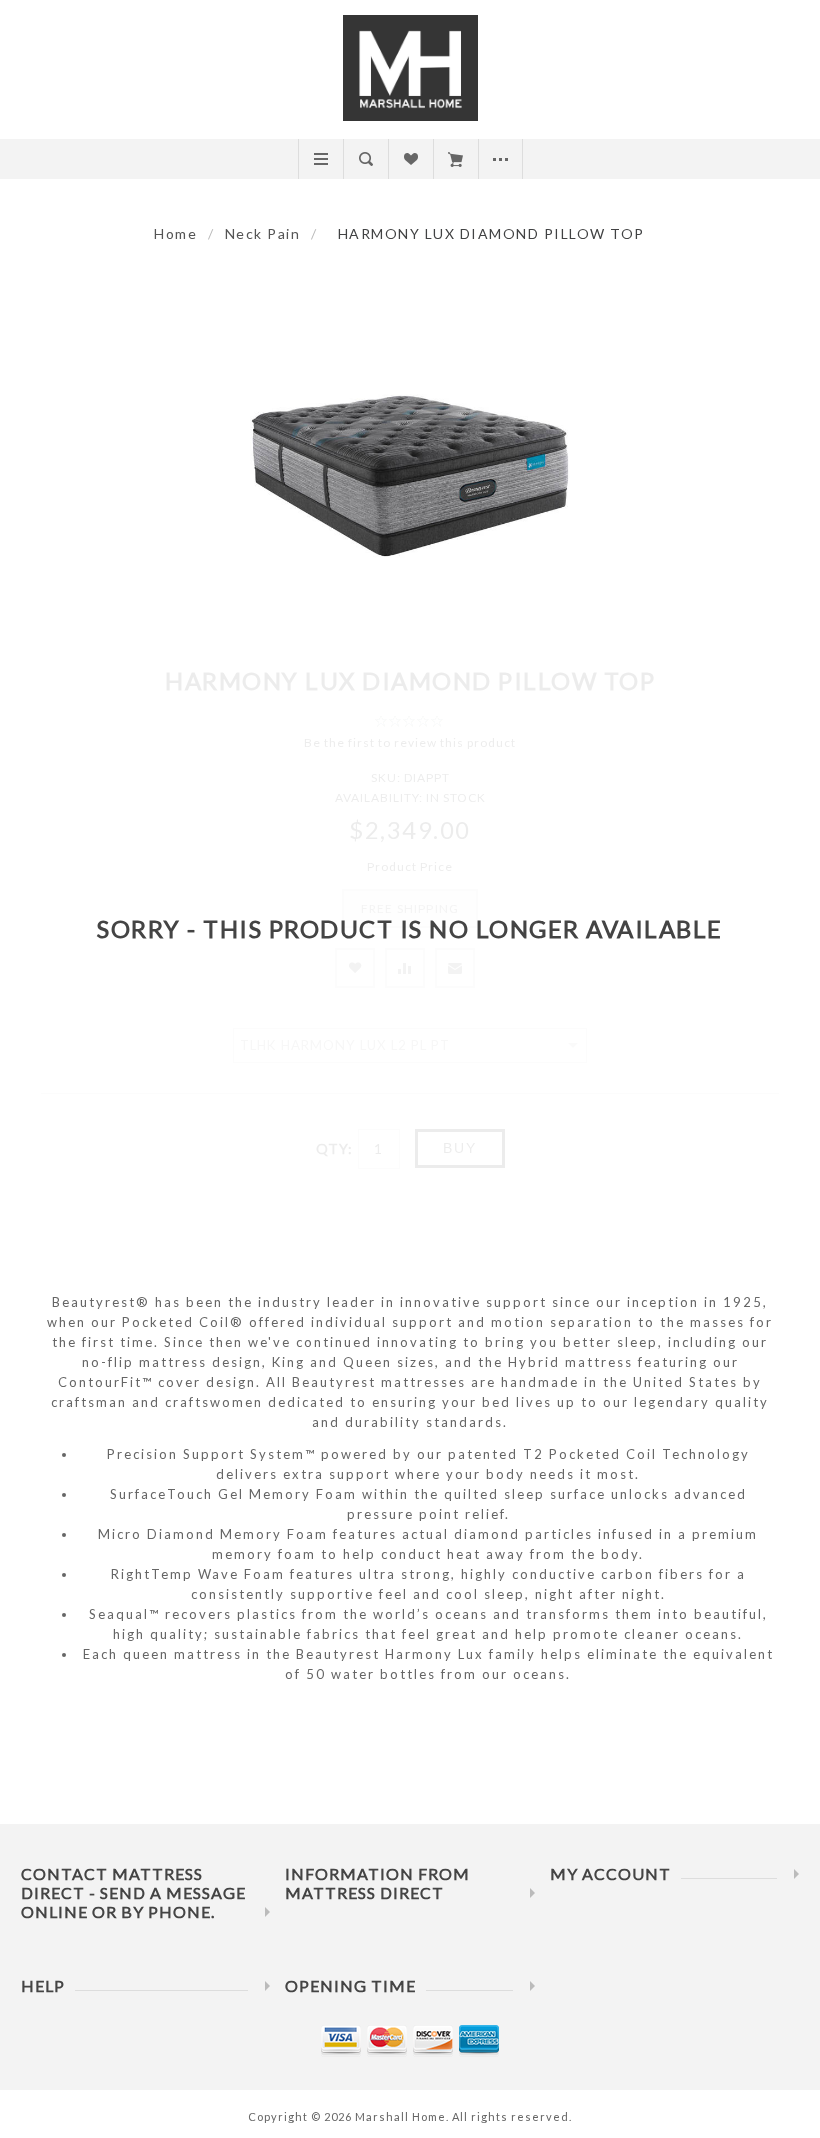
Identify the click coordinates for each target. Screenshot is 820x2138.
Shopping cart (455, 159)
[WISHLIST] (410, 159)
